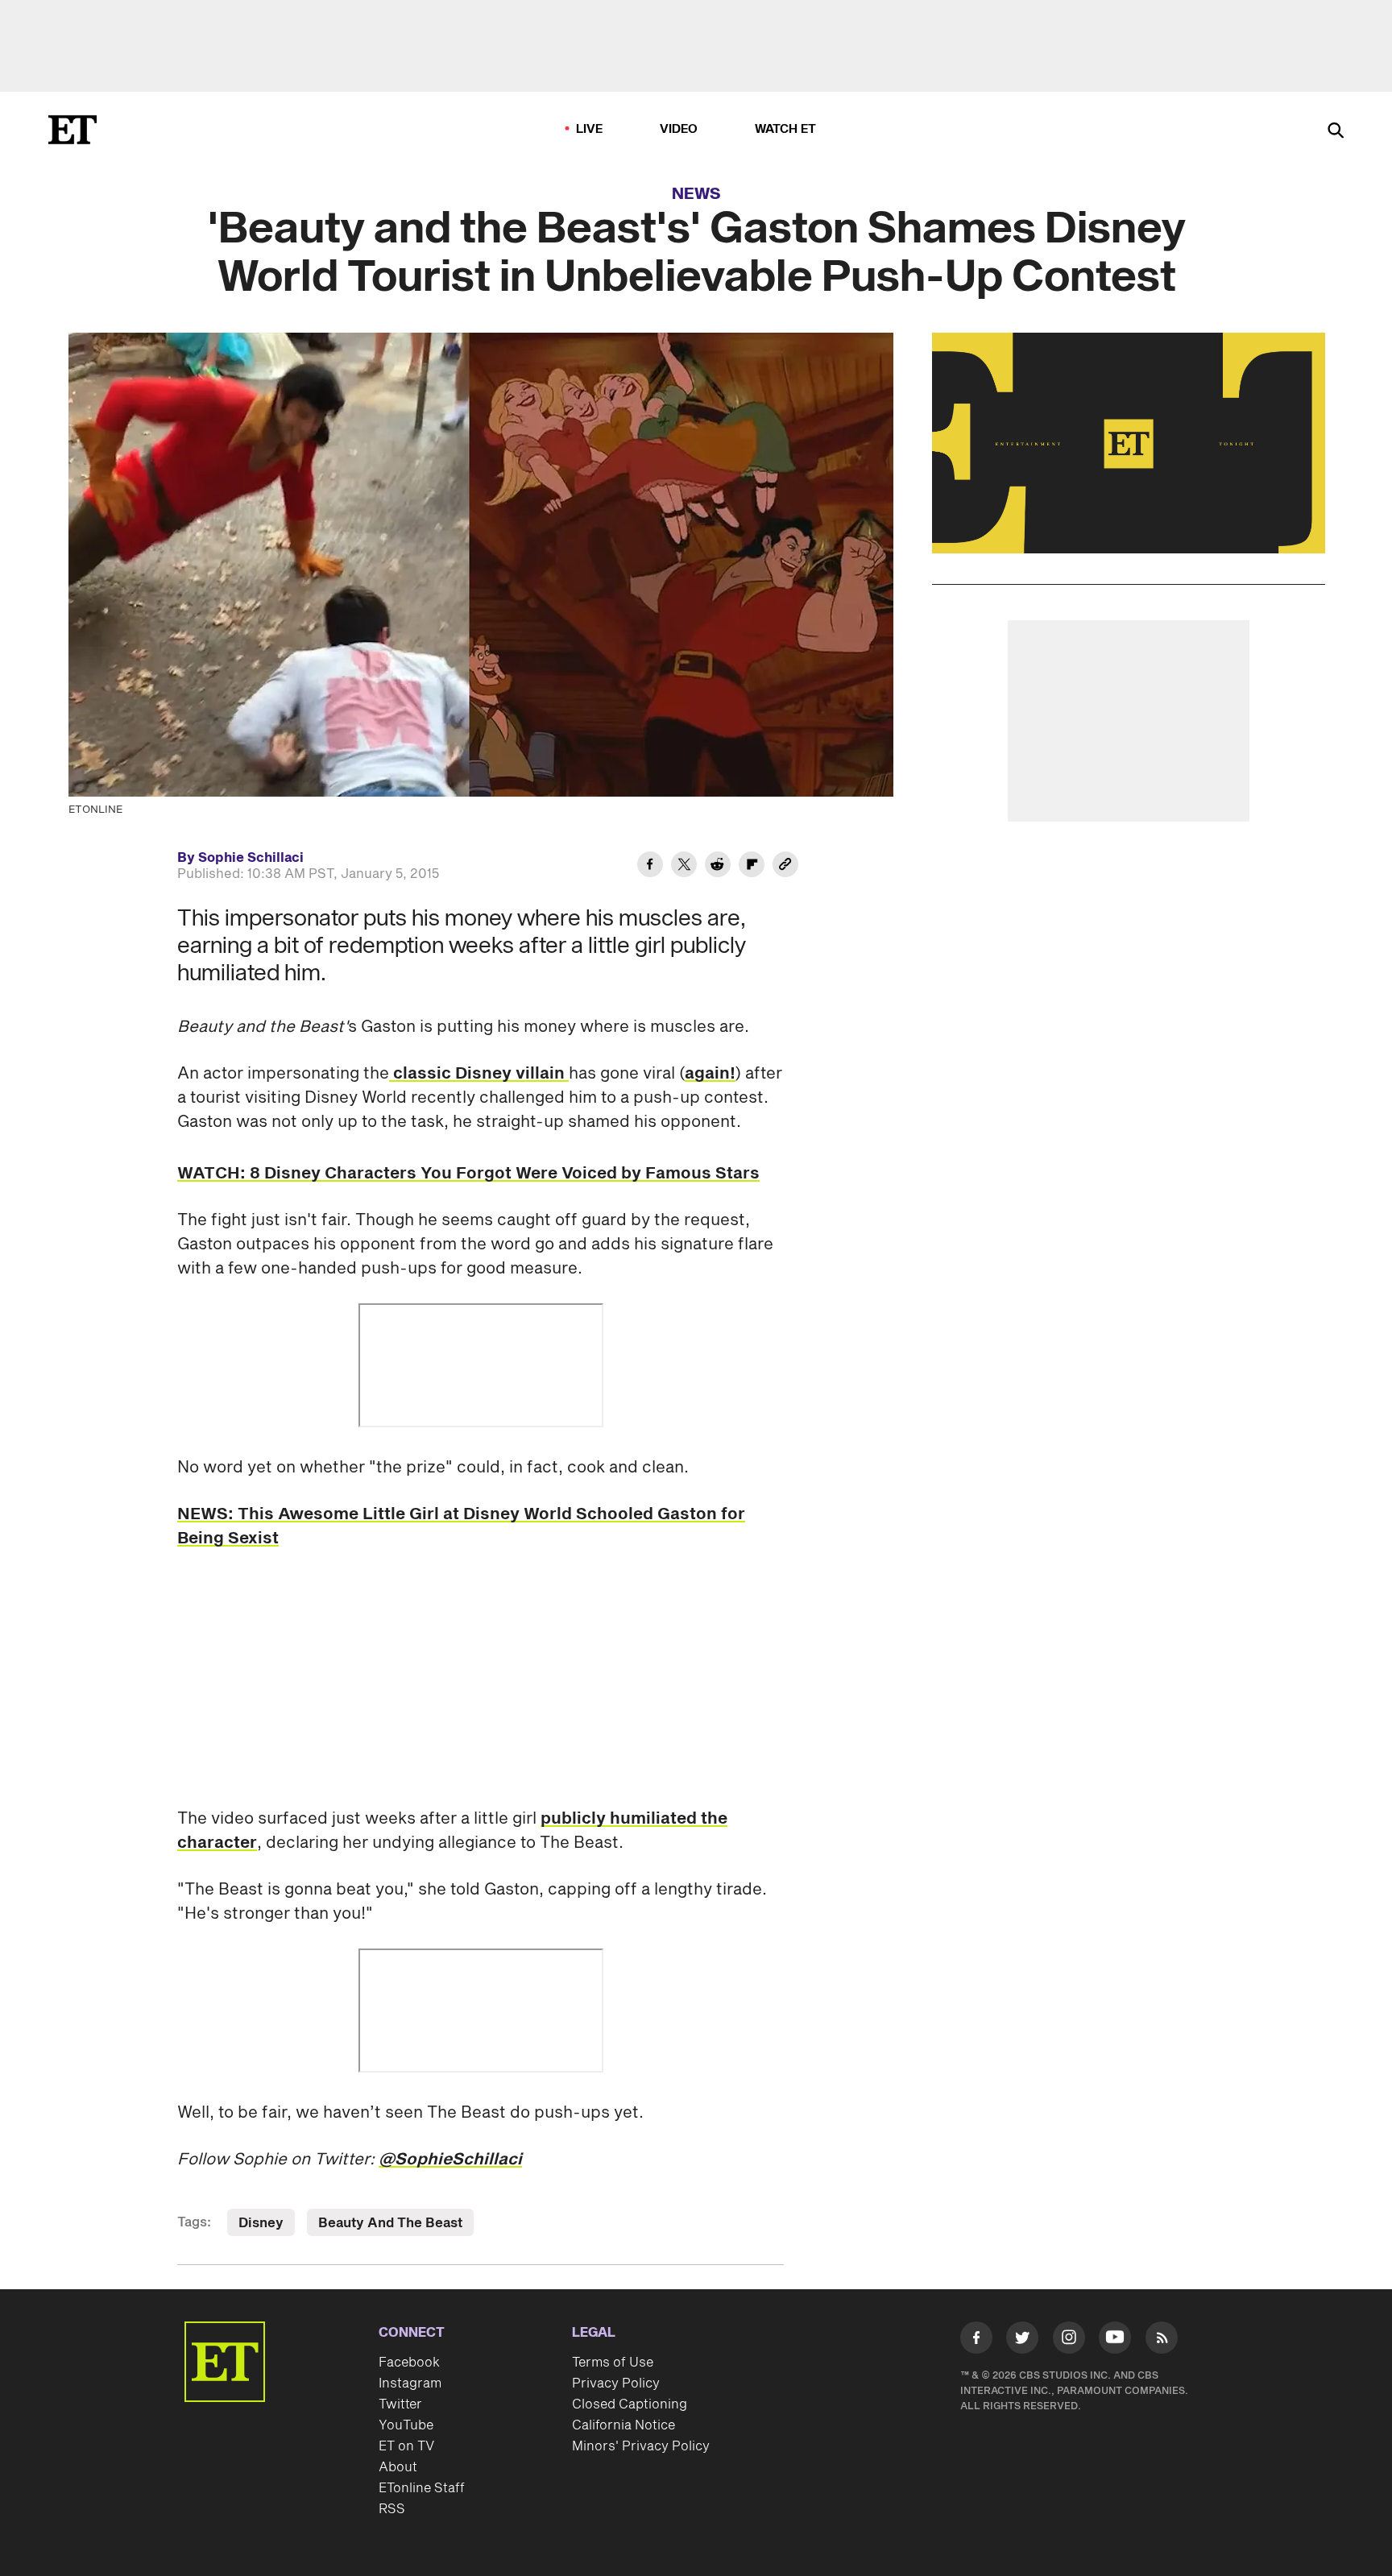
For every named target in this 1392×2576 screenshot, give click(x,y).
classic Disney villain (479, 1074)
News (696, 194)
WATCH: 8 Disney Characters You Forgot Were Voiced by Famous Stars (468, 1174)
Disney (261, 2223)
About (398, 2467)
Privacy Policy (616, 2383)
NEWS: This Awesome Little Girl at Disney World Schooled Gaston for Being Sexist (461, 1526)
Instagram (410, 2383)
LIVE (590, 129)
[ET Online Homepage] (72, 130)
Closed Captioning (630, 2404)
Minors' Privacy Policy (641, 2446)
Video (679, 129)
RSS (392, 2509)
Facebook (409, 2363)
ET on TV (406, 2446)
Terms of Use (613, 2363)
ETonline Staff (422, 2488)
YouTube (406, 2425)
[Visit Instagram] (1069, 2341)
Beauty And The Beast (390, 2223)
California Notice (623, 2425)
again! (710, 1074)
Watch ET (786, 129)
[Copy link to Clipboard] (785, 867)
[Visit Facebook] (976, 2341)
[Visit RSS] (1162, 2341)
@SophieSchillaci (450, 2160)
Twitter (400, 2404)
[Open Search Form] (1336, 132)
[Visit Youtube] (1115, 2338)
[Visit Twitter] (1022, 2341)
